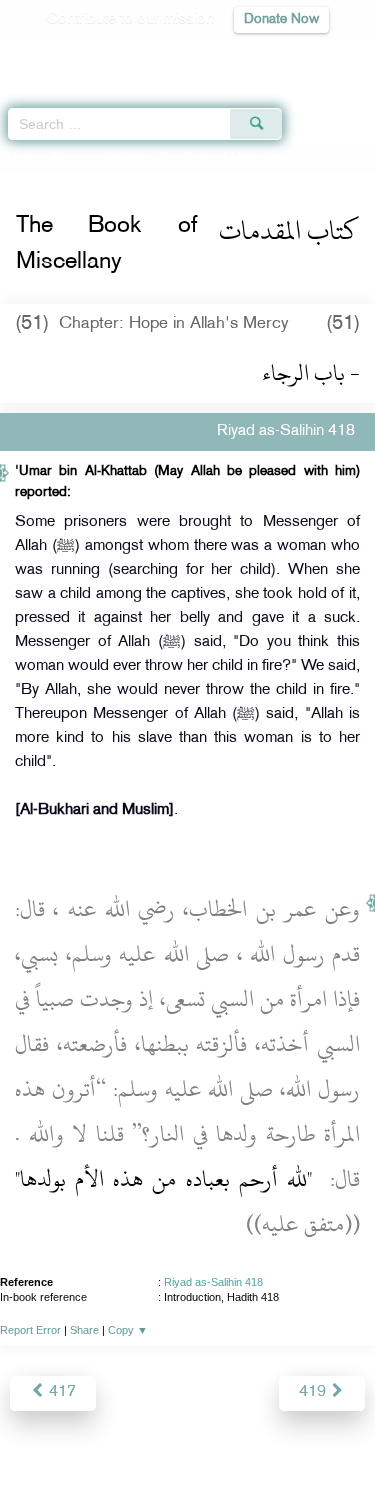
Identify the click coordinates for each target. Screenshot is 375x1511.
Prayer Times (236, 55)
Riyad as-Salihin (99, 158)
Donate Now (281, 19)
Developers (210, 1452)
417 (60, 1392)
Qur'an (80, 55)
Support (132, 1452)
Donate (349, 1452)
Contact (286, 1452)
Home (23, 158)
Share (84, 1330)
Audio (316, 55)
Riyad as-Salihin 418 (213, 1282)
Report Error (30, 1330)
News (73, 1452)
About (22, 1452)
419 (314, 1392)
